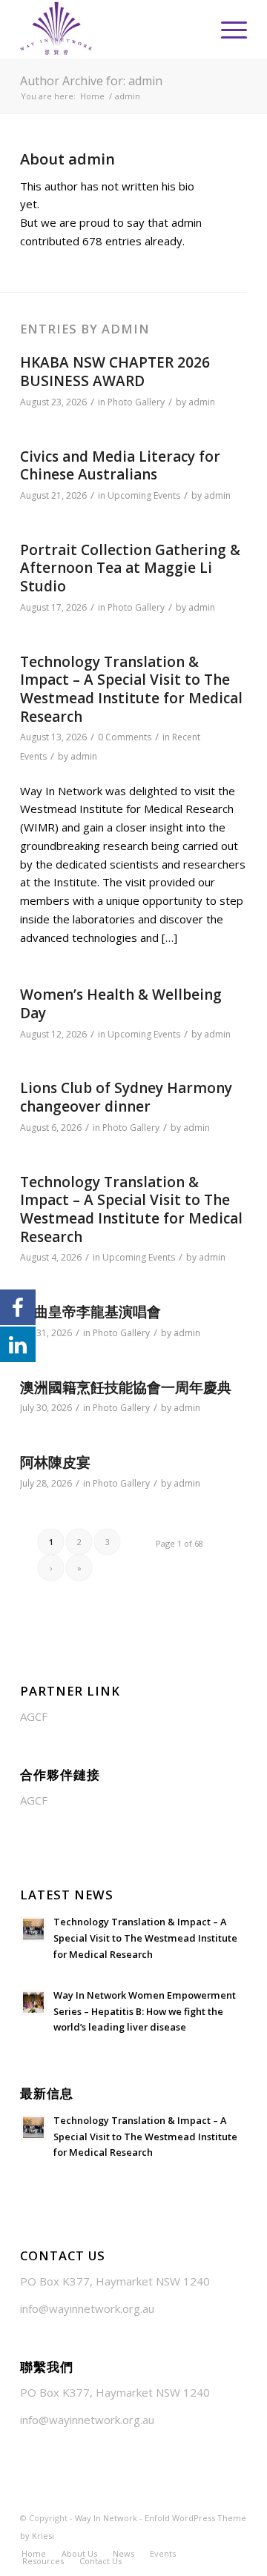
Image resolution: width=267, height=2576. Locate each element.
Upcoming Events (144, 495)
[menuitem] (227, 30)
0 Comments (125, 737)
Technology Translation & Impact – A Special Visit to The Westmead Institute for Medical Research (131, 689)
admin (202, 402)
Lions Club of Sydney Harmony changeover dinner (126, 1097)
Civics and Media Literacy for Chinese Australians (120, 466)
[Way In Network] (111, 30)
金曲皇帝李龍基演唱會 (90, 1312)
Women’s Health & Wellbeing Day (121, 1004)
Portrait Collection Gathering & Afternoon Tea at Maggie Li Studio (130, 568)
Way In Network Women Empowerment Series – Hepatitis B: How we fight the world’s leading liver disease (145, 2011)
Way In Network (106, 2518)
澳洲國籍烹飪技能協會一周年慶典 (126, 1387)
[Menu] (227, 30)
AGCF (34, 1716)
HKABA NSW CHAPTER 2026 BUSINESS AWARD (115, 372)
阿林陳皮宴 (55, 1462)
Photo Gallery (136, 402)
